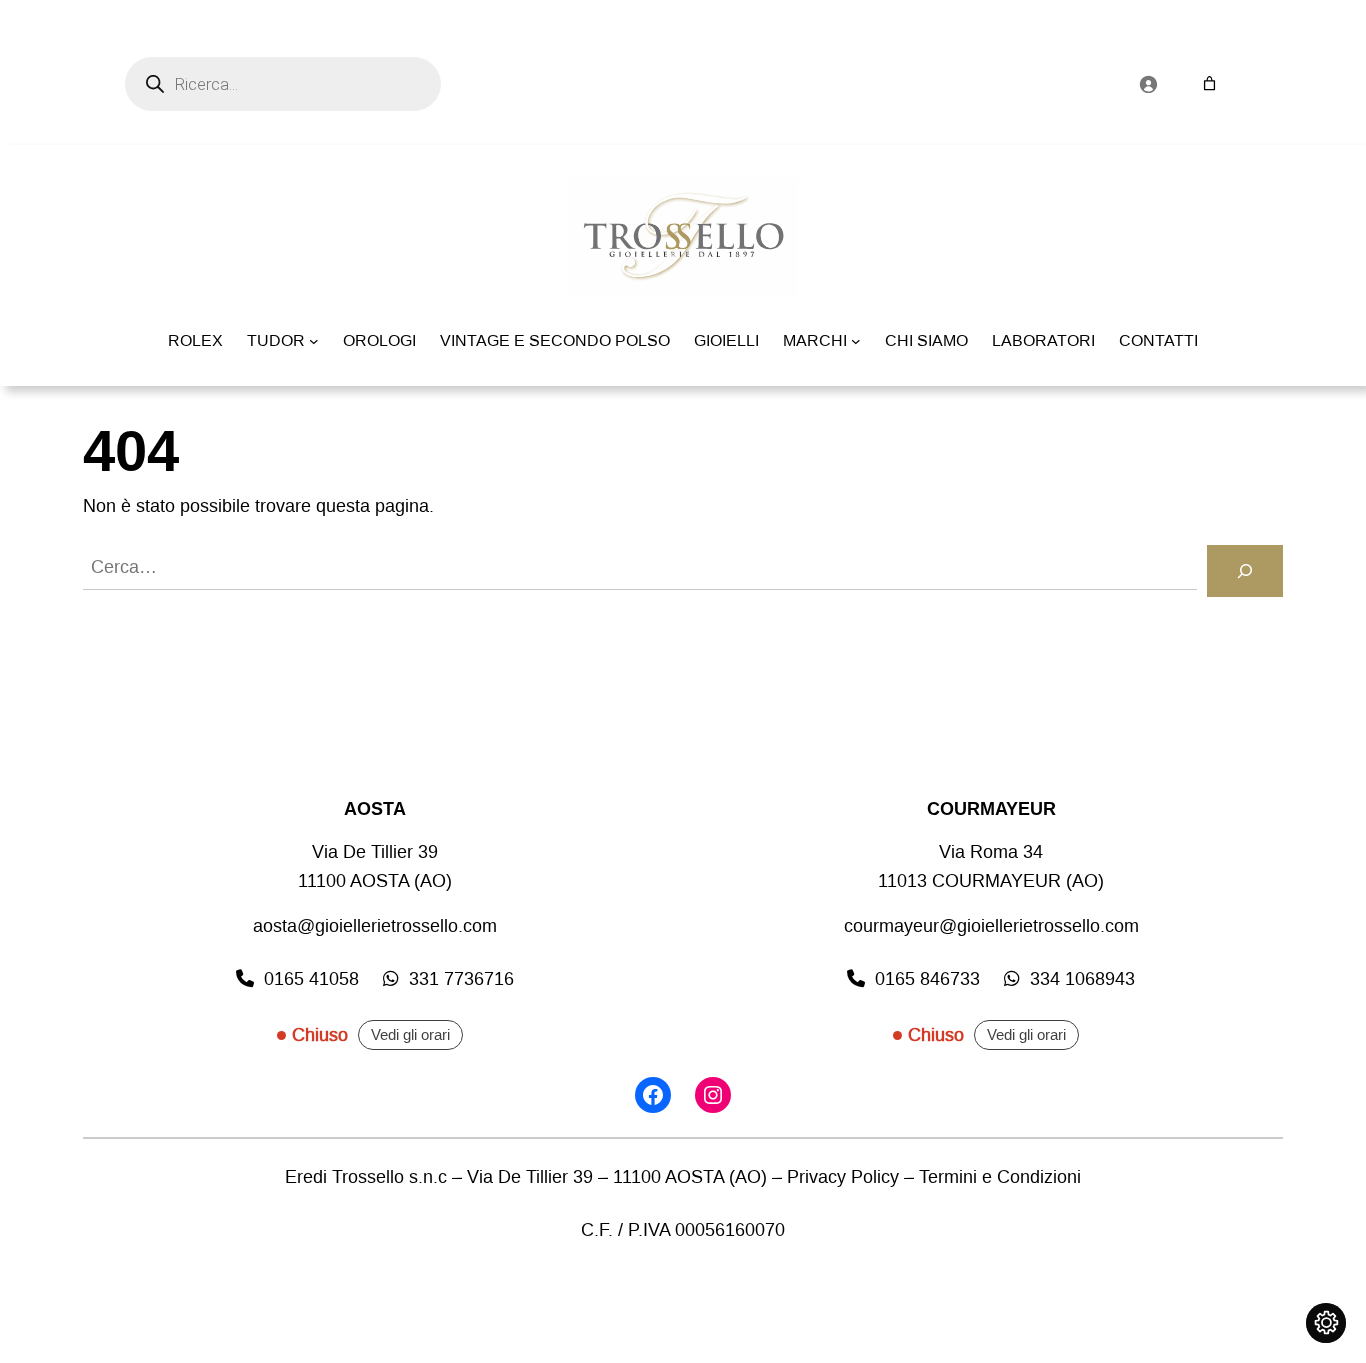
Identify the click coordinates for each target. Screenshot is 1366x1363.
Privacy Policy (843, 1177)
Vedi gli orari (410, 1035)
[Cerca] (1245, 571)
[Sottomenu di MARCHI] (856, 341)
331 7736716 (461, 979)
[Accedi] (1148, 84)
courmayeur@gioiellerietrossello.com (991, 926)
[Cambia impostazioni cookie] (1326, 1323)
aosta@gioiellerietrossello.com (375, 926)
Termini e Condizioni (1000, 1177)
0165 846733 (927, 979)
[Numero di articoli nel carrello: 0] (1209, 83)
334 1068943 (1082, 979)
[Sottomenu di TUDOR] (314, 341)
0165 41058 (311, 979)
